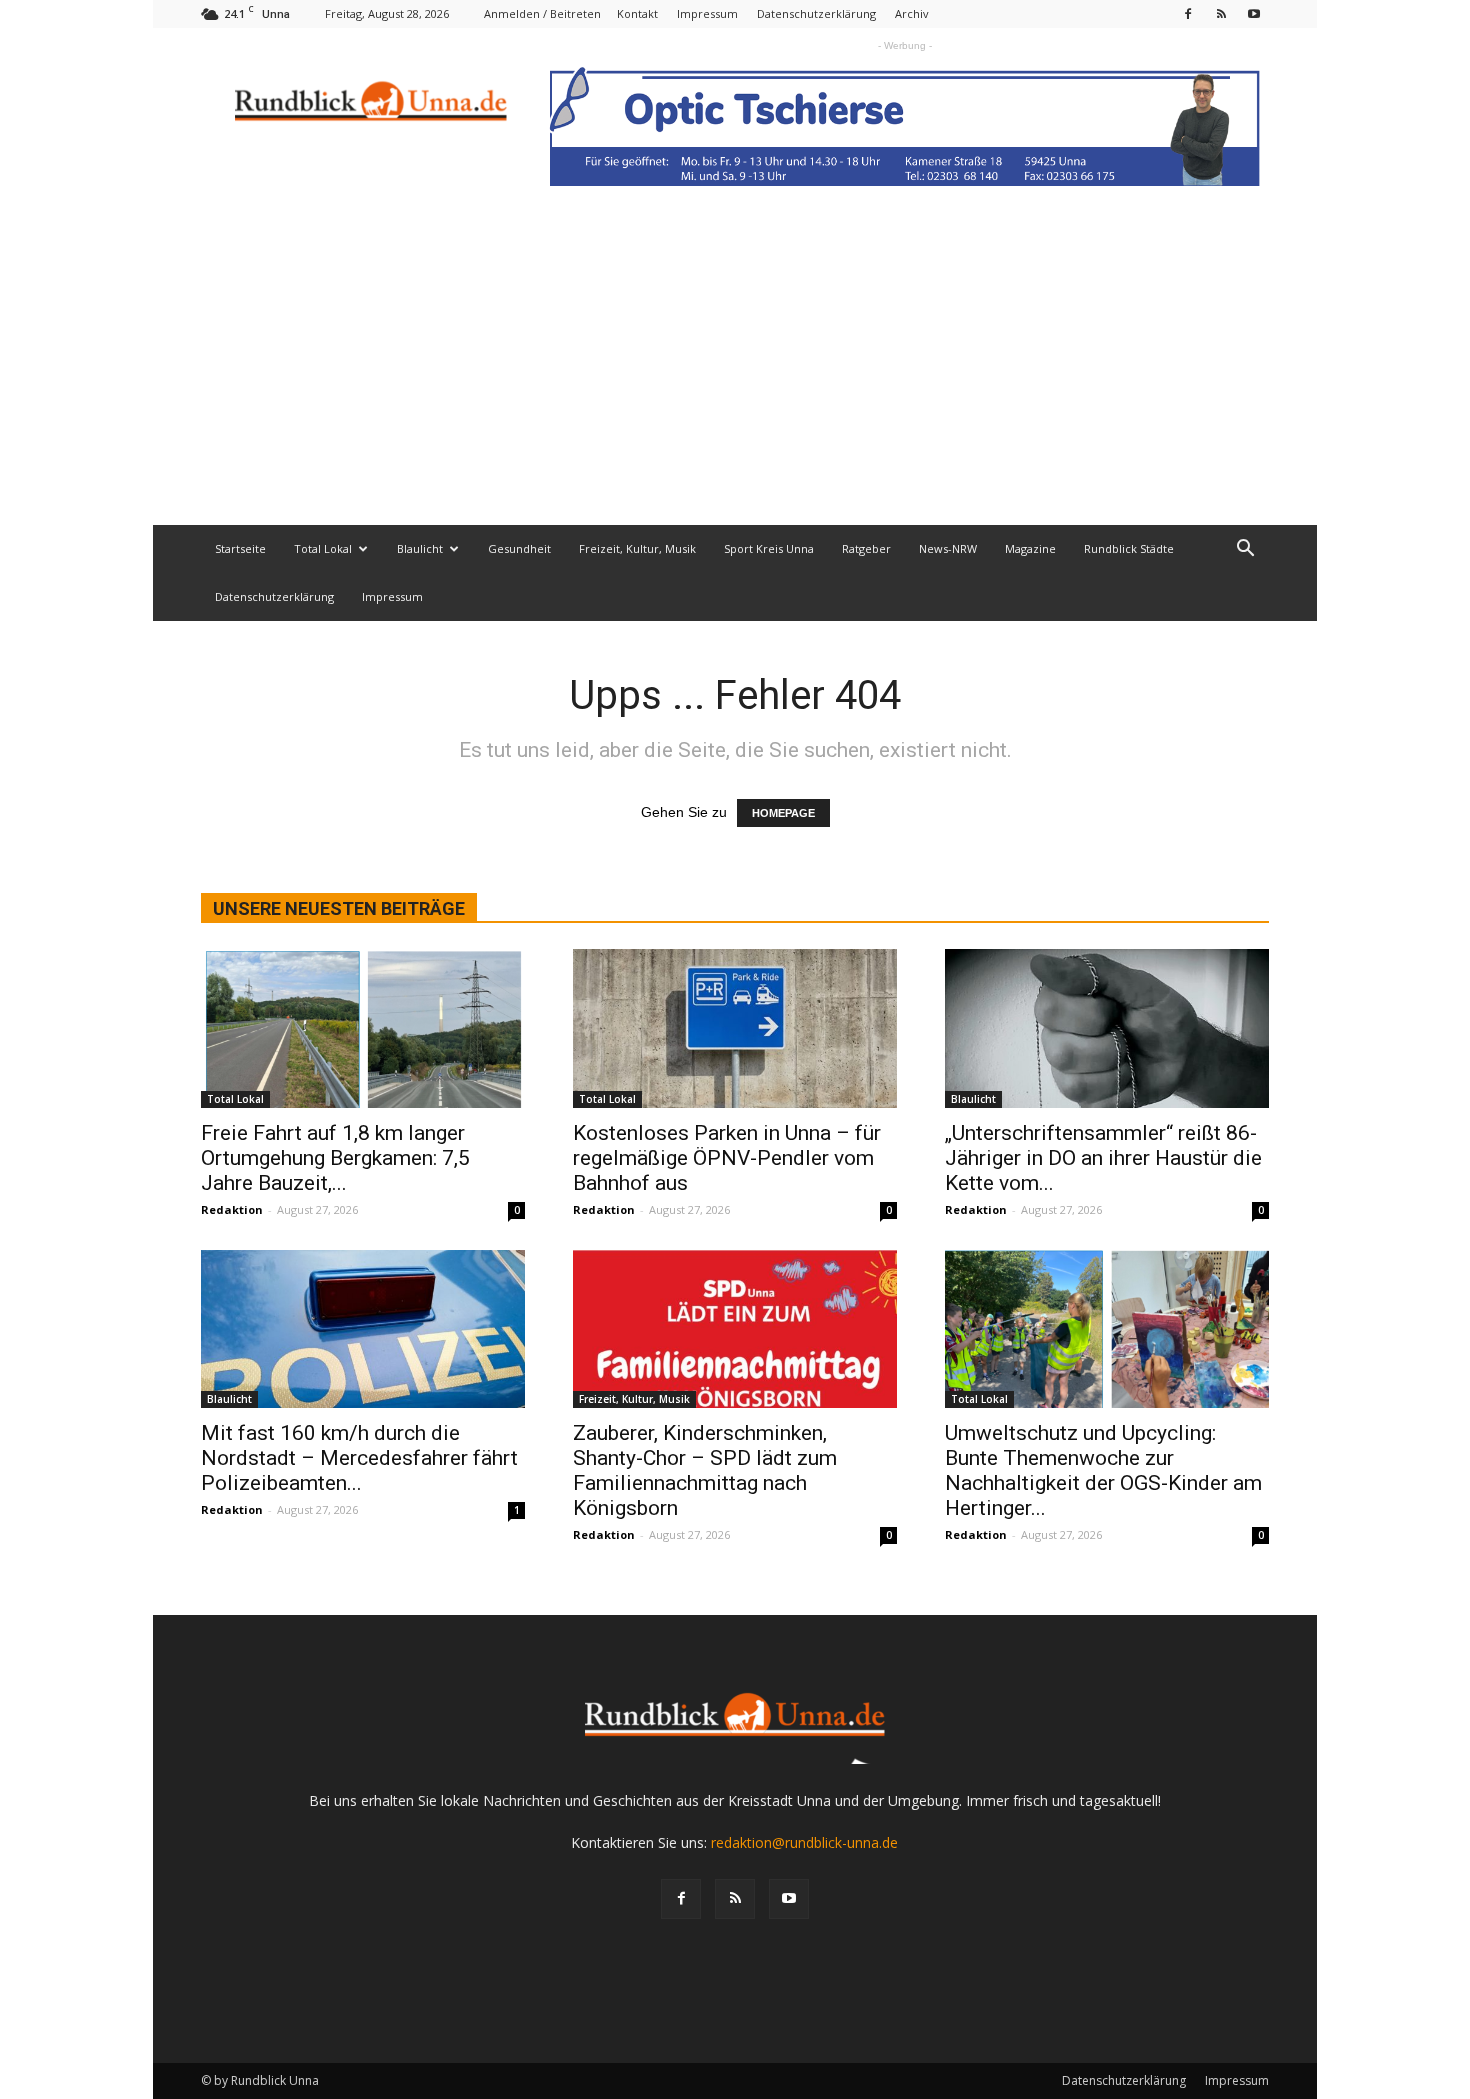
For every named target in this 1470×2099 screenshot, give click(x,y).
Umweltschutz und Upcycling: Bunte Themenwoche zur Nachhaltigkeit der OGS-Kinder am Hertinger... (1103, 1470)
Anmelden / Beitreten (542, 13)
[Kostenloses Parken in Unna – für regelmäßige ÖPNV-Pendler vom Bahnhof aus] (735, 1028)
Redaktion (232, 1209)
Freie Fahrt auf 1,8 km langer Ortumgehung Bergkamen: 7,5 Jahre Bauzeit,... (335, 1158)
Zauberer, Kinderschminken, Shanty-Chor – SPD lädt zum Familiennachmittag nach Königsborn (705, 1470)
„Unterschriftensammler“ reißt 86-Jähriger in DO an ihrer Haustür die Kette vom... (1103, 1158)
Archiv (912, 13)
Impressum (707, 13)
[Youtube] (1254, 13)
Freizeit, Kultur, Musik (637, 548)
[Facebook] (1188, 13)
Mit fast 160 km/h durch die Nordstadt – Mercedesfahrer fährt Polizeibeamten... (359, 1458)
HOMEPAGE (783, 813)
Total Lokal (323, 548)
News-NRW (948, 548)
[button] (1245, 550)
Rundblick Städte (1129, 548)
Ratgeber (866, 548)
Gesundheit (519, 548)
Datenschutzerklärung (816, 13)
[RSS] (1221, 13)
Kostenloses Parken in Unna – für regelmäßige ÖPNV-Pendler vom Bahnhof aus (727, 1158)
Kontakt (637, 13)
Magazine (1030, 548)
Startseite (240, 548)
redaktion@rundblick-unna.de (804, 1842)
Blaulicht (420, 548)
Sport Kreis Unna (769, 548)
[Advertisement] (735, 375)
